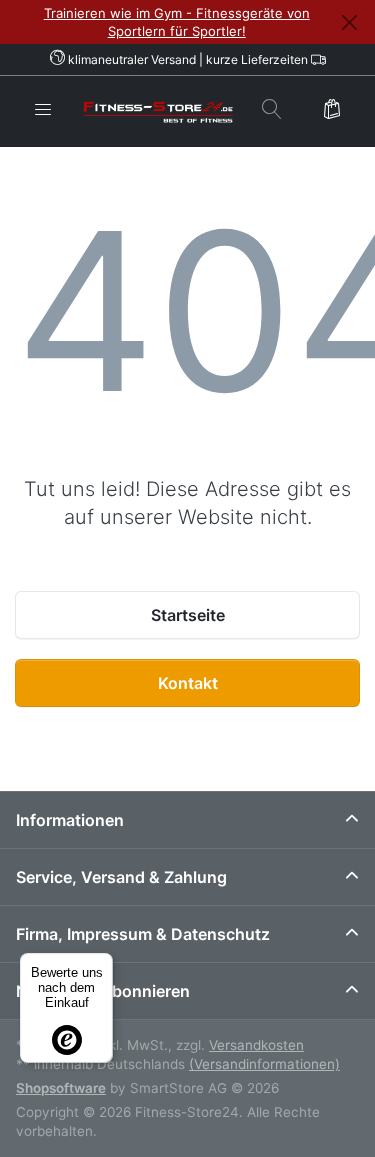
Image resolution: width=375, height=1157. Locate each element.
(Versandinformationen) (264, 1064)
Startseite (188, 615)
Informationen (70, 820)
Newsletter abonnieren (103, 991)
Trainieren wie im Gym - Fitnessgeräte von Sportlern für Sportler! (177, 22)
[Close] (349, 22)
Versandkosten (256, 1045)
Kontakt (188, 683)
